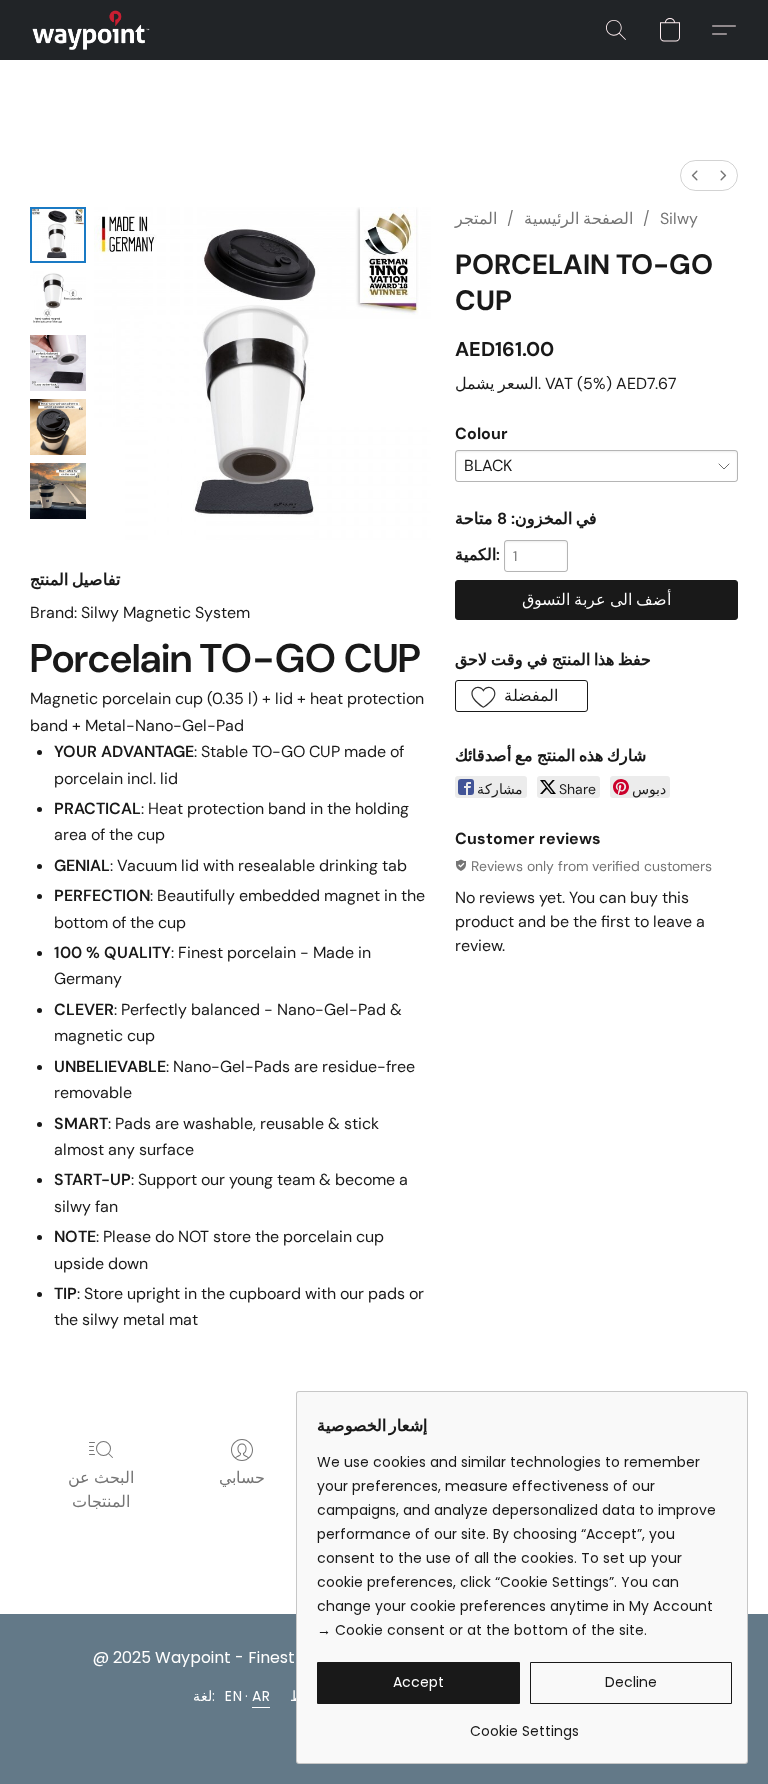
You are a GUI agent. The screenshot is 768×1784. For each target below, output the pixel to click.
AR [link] (261, 1696)
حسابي (242, 1477)
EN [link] (233, 1696)
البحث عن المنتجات (101, 1489)
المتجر (476, 218)
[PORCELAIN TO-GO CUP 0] (58, 235)
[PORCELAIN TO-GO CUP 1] (58, 299)
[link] (524, 1723)
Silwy (679, 218)
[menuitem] (695, 175)
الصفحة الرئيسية (578, 218)
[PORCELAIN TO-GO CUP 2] (58, 363)
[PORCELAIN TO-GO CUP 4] (58, 491)
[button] (91, 30)
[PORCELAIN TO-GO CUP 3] (58, 427)
